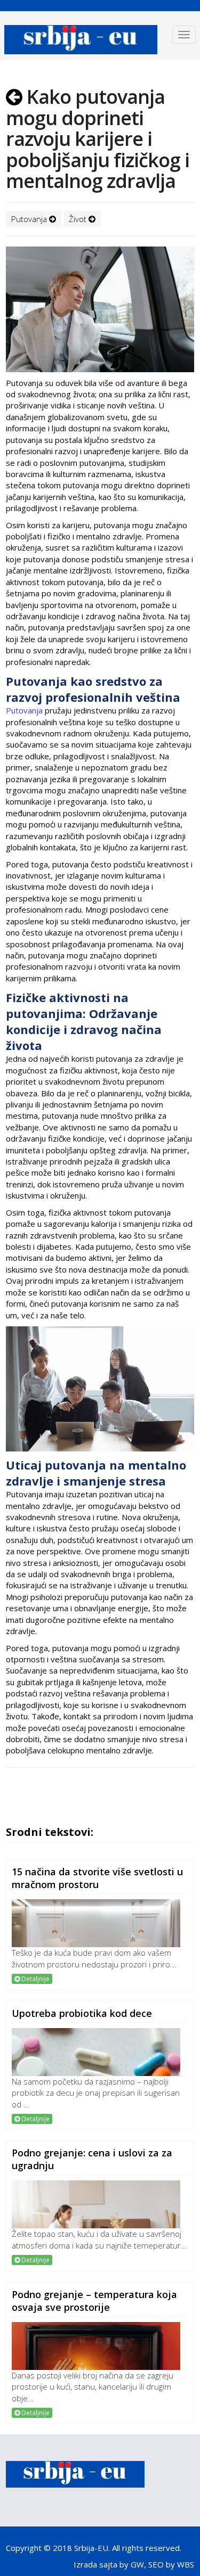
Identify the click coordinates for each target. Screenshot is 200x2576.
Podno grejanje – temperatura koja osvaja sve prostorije (94, 2301)
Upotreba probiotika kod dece (82, 2013)
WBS (186, 2564)
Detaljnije (35, 1979)
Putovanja (30, 219)
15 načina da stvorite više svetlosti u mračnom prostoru (97, 1878)
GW (137, 2564)
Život (79, 219)
